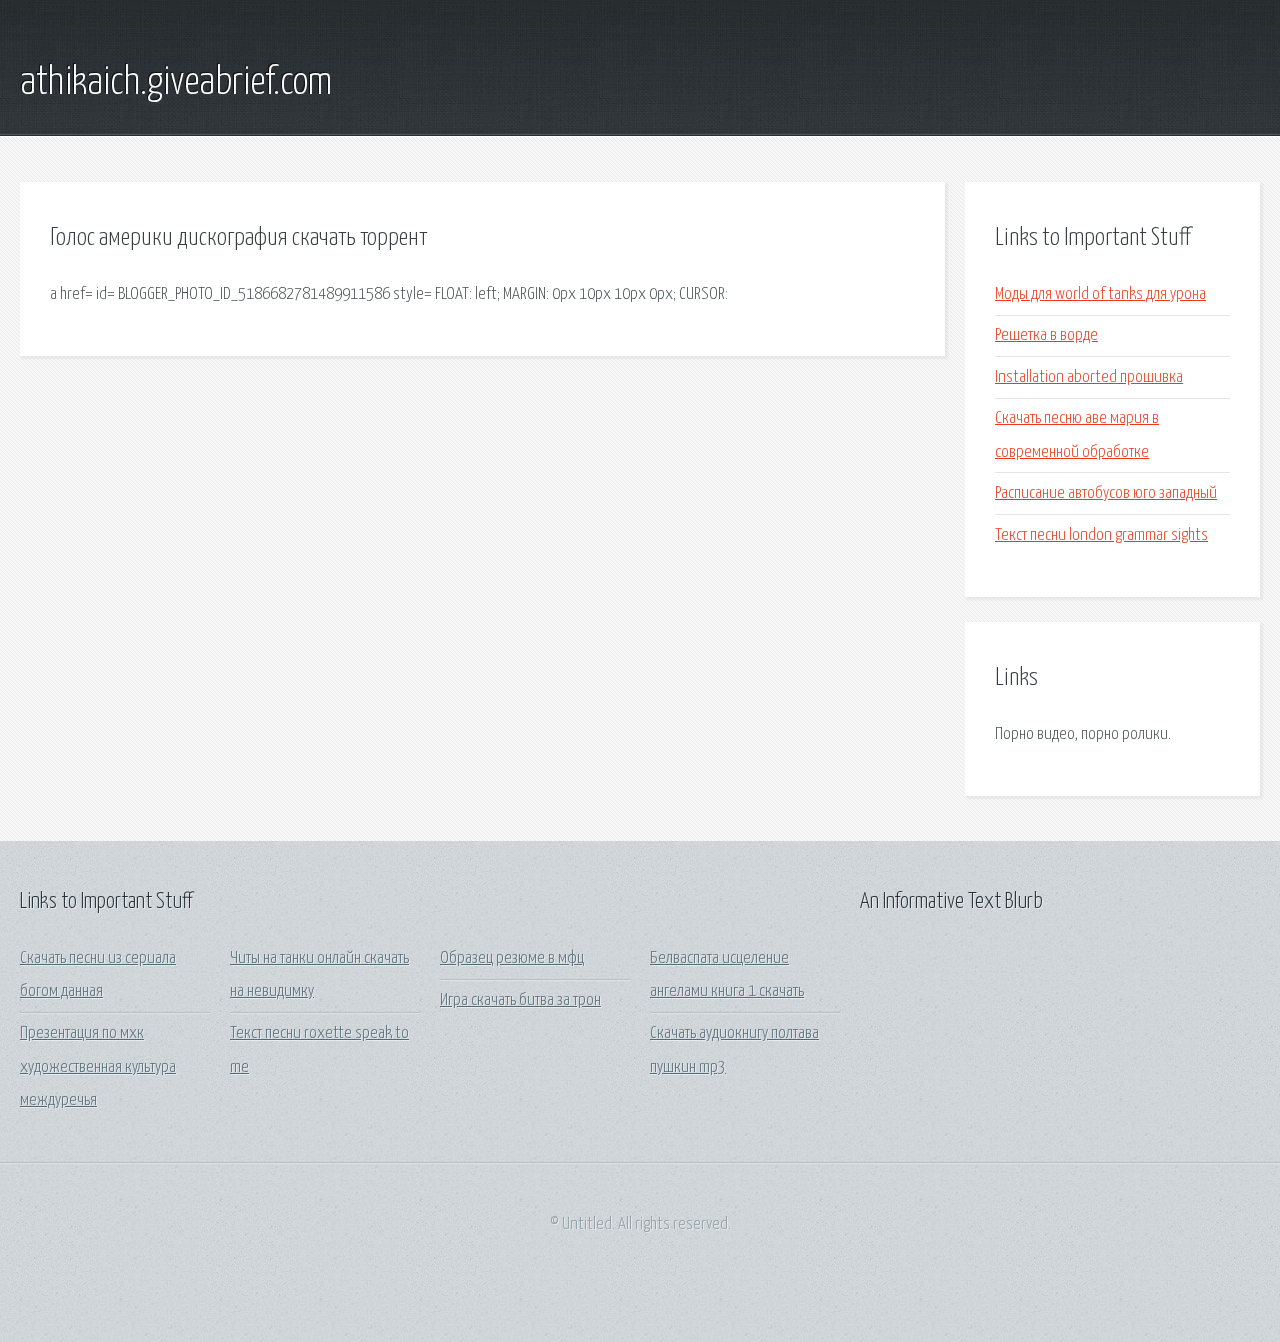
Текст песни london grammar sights (1101, 535)
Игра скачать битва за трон (520, 1000)
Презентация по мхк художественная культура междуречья (98, 1067)
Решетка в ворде (1046, 335)
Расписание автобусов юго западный (1106, 493)
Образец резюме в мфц (512, 958)
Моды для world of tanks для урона (1100, 294)
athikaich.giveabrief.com (176, 83)
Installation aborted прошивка (1089, 377)
